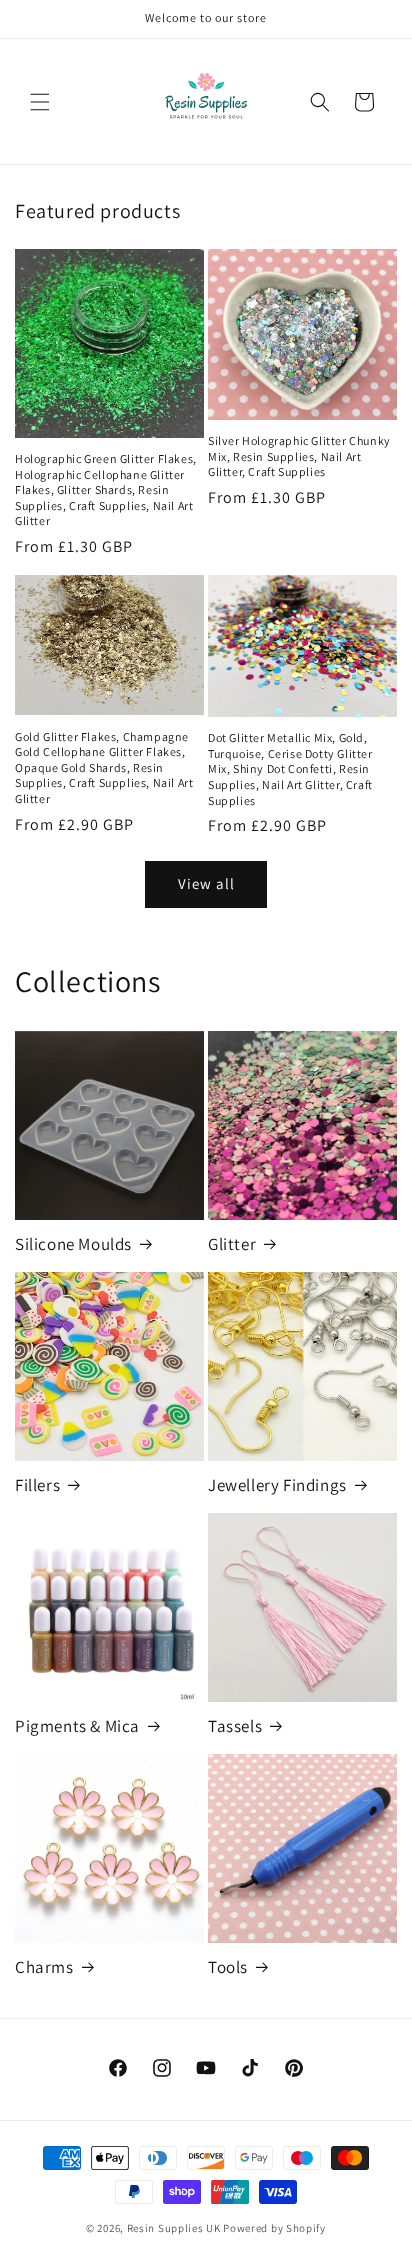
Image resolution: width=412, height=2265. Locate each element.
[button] (40, 102)
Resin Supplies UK (174, 2228)
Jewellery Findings (277, 1485)
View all (206, 883)
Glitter (232, 1244)
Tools (228, 1967)
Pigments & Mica (77, 1726)
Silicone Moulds (73, 1244)
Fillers (37, 1485)
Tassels (235, 1726)
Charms (44, 1967)
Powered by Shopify (274, 2228)
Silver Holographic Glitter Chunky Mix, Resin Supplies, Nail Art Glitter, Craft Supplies (299, 456)
